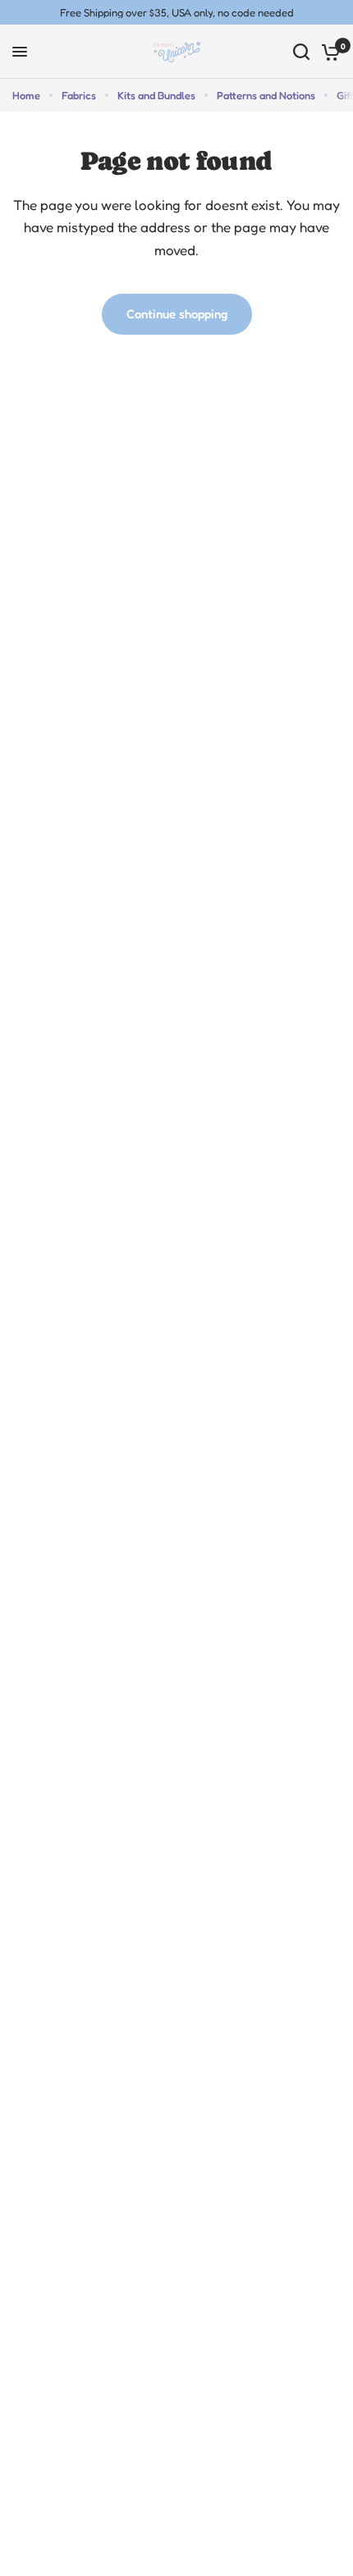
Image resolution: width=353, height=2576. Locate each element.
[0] (328, 52)
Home (26, 95)
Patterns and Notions (266, 95)
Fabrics (79, 95)
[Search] (301, 52)
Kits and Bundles (156, 95)
